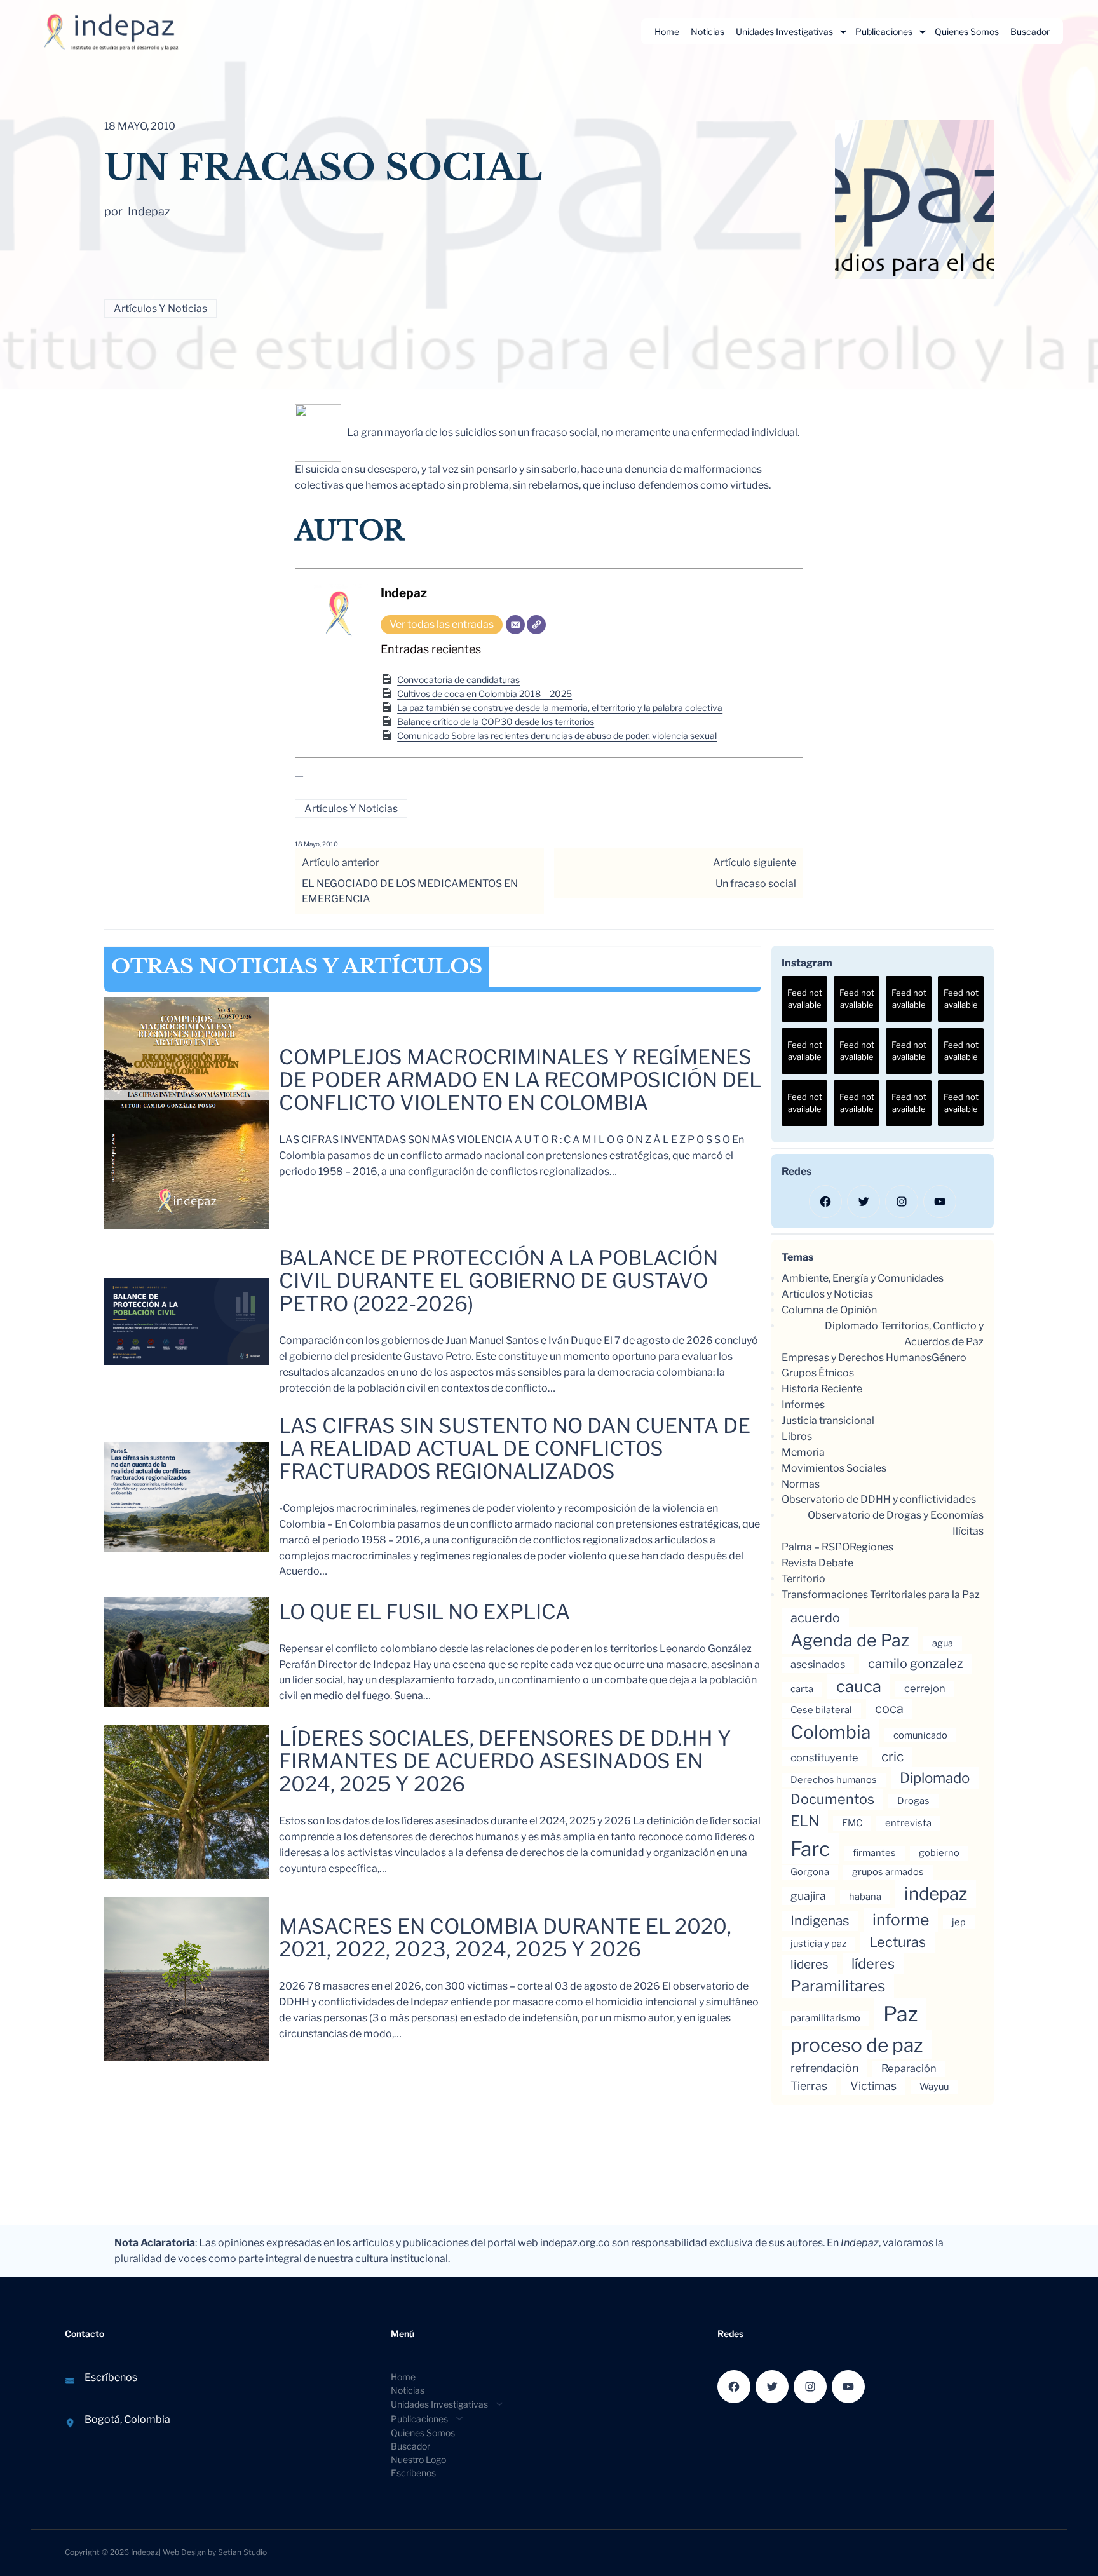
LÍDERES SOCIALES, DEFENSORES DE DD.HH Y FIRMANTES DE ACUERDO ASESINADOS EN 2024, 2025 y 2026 (505, 1761)
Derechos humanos (834, 1780)
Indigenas (820, 1921)
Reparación (909, 2068)
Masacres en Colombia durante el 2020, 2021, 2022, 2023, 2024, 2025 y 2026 (505, 1938)
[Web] (536, 625)
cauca (859, 1686)
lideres (810, 1964)
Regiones (871, 1547)
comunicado (920, 1735)
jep (959, 1922)
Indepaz (404, 593)
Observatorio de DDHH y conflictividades (879, 1499)
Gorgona (810, 1872)
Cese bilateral (821, 1710)
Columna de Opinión (829, 1310)
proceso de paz (857, 2045)
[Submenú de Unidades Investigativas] (843, 32)
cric (892, 1757)
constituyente (824, 1758)
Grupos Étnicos (818, 1373)
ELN (805, 1821)
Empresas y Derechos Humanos (857, 1358)
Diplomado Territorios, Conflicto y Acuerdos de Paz (904, 1334)
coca (889, 1709)
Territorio (803, 1579)
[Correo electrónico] (515, 625)
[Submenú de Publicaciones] (923, 32)
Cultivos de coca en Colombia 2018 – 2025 (485, 694)
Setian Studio (242, 2552)
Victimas (873, 2086)
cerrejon (925, 1688)
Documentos (832, 1799)
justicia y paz (818, 1944)
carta (802, 1689)
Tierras (809, 2086)
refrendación (824, 2068)
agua (943, 1643)
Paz (900, 2014)
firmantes (874, 1853)
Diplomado (935, 1778)
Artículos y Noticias (160, 308)
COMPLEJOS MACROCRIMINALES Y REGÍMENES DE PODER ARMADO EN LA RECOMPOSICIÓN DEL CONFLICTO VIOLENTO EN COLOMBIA (520, 1080)
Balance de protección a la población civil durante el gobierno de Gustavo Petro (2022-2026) (498, 1281)
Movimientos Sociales (834, 1468)
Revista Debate (817, 1563)
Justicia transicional (828, 1420)
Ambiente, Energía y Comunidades (863, 1278)
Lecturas (898, 1942)
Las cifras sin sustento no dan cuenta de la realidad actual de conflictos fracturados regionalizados (515, 1449)
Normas (801, 1484)
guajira (808, 1896)
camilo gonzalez (916, 1664)
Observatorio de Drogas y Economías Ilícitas (896, 1523)
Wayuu (934, 2087)
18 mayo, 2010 (316, 844)
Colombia (830, 1732)
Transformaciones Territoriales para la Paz (881, 1595)
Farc (810, 1849)
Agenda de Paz (850, 1640)
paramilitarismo (825, 2018)
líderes (873, 1963)
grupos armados (888, 1872)
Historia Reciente (822, 1389)
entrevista (908, 1823)
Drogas (913, 1801)
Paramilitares (838, 1986)
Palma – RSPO (816, 1547)
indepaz (936, 1894)
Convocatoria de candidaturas (458, 680)
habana (865, 1897)
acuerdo (815, 1618)
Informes (803, 1405)
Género (949, 1358)
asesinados (818, 1664)
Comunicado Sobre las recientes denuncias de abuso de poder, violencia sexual (557, 736)
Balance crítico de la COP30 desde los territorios (496, 722)
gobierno (939, 1853)
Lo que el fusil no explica (424, 1612)
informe (901, 1920)
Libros (797, 1436)
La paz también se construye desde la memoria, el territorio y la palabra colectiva (560, 708)
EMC (852, 1823)
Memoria (803, 1452)
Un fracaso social (756, 884)
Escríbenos (111, 2377)
